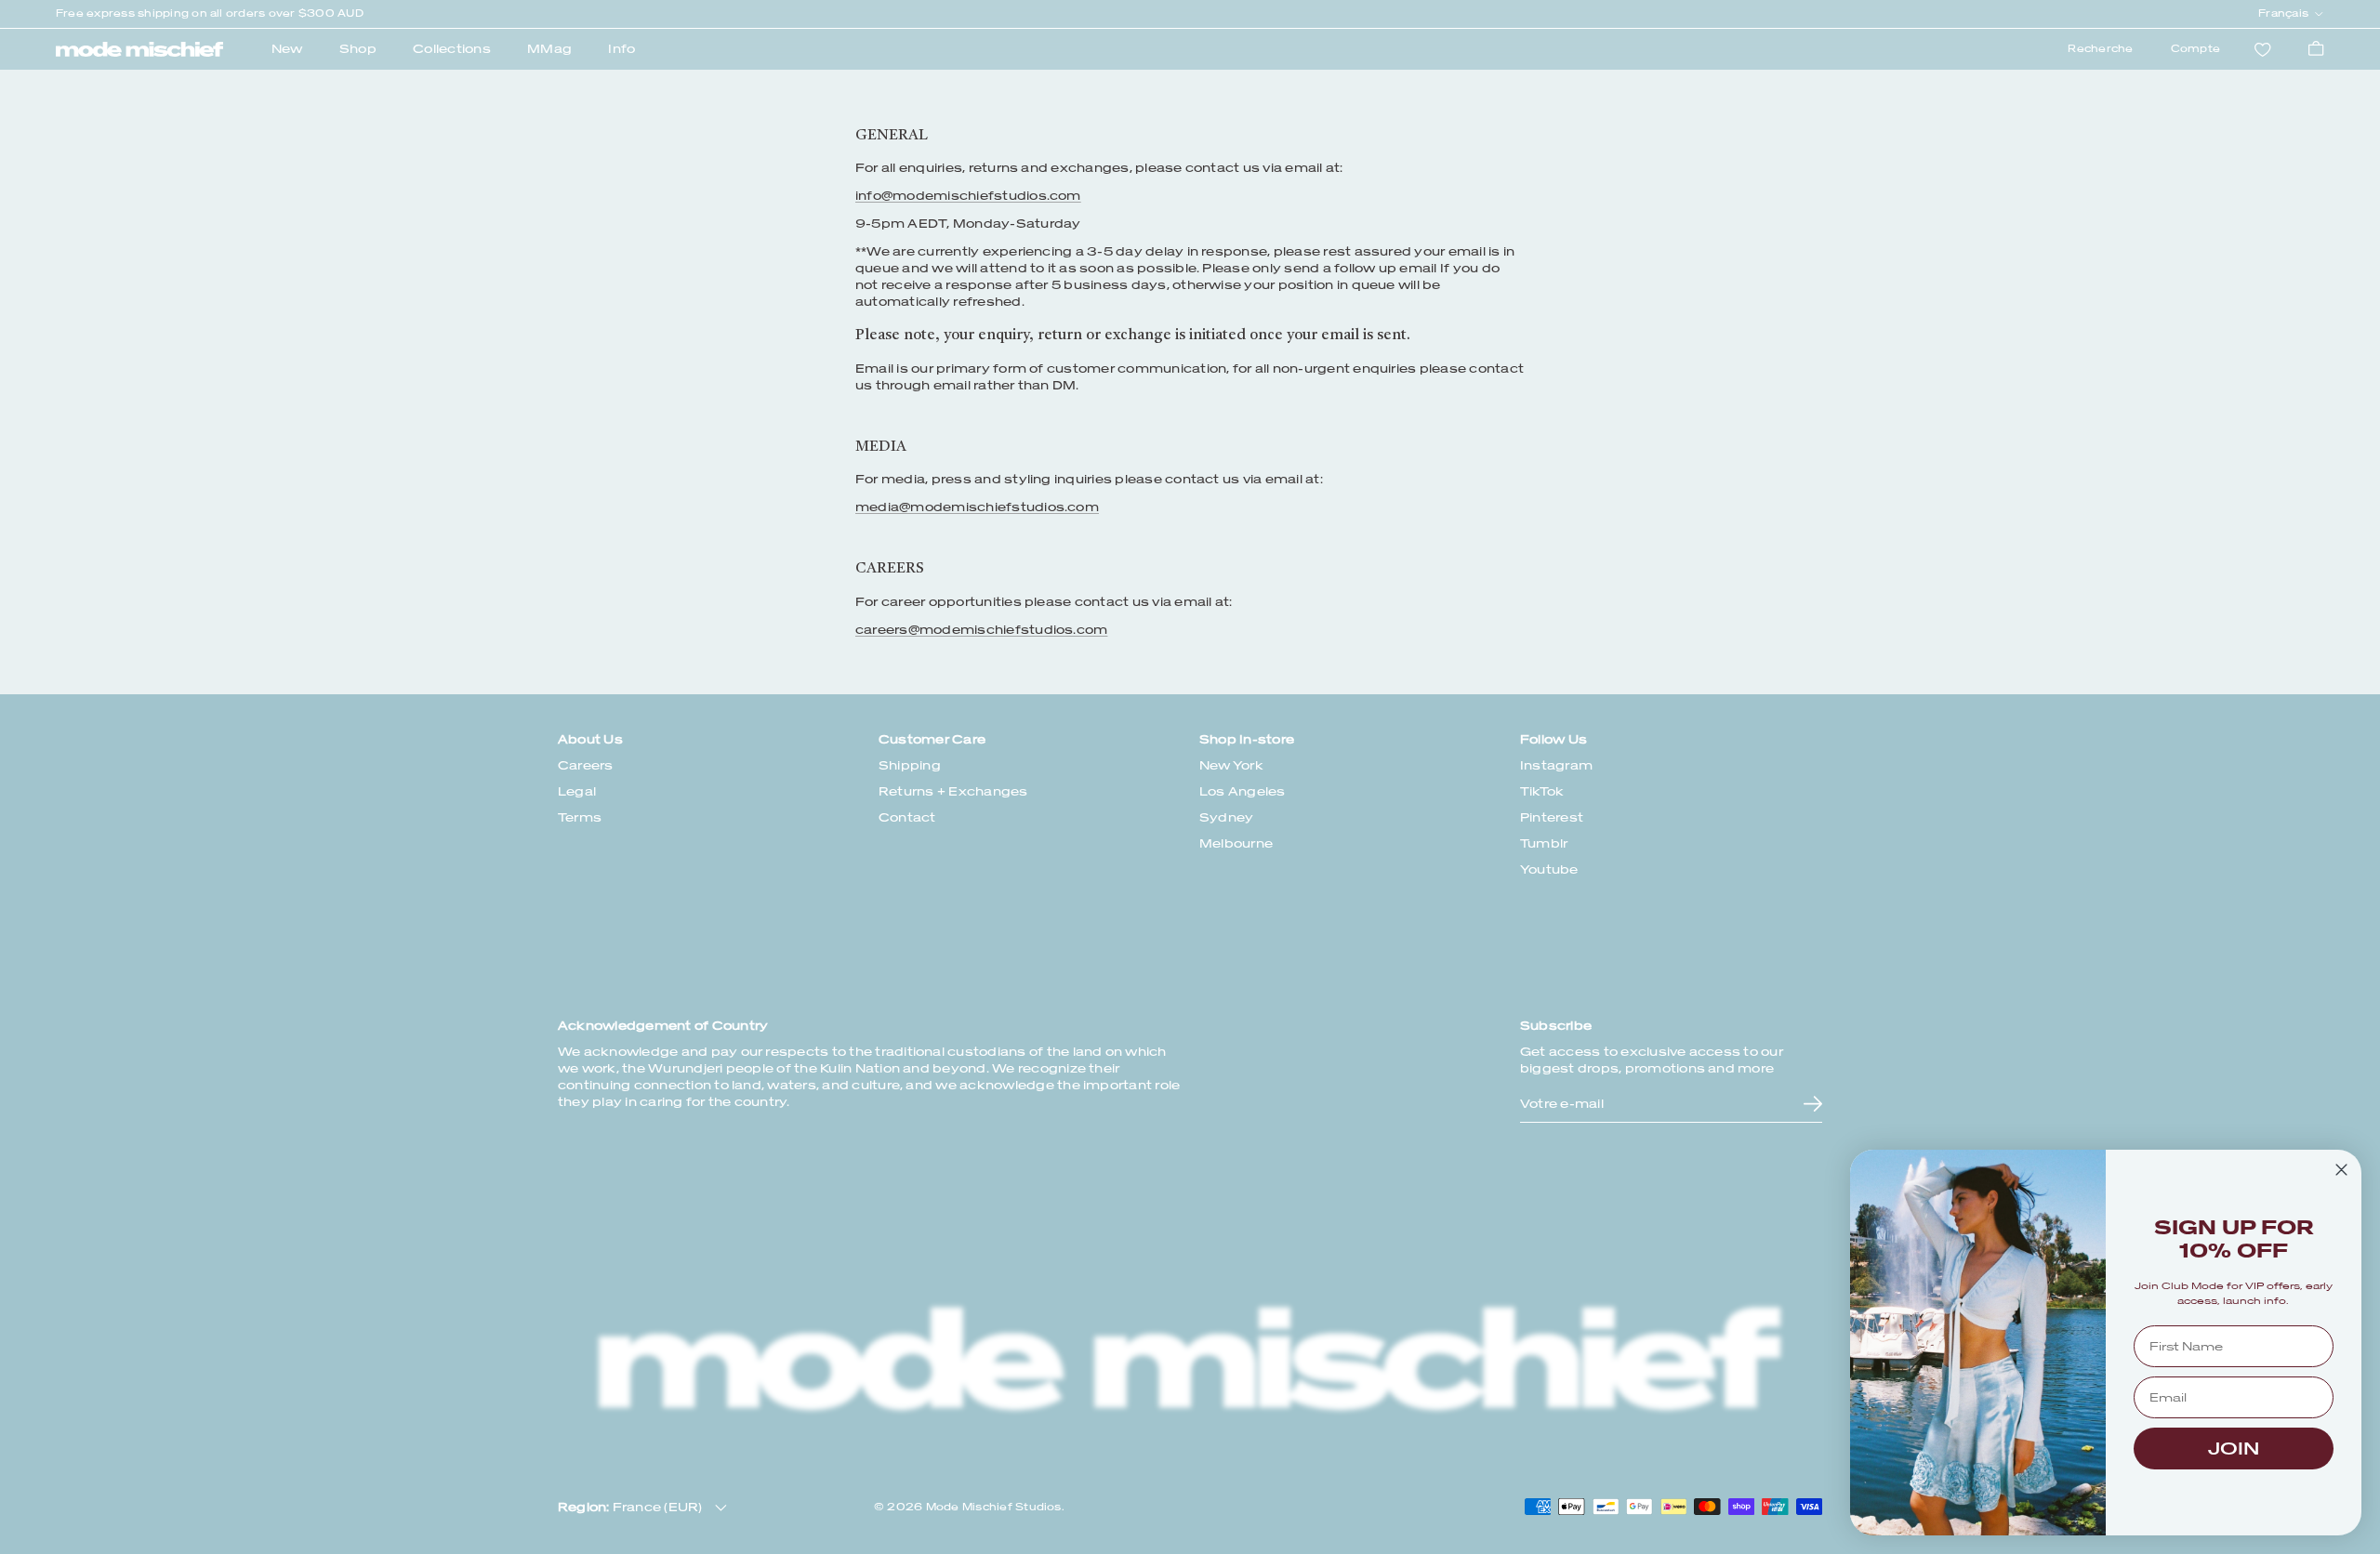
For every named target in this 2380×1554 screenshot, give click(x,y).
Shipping (910, 765)
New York (1231, 765)
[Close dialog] (2341, 1170)
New (287, 49)
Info (621, 49)
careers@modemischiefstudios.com (981, 630)
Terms (580, 817)
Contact (907, 817)
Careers (586, 765)
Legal (577, 791)
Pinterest (1552, 817)
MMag (549, 49)
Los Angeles (1243, 791)
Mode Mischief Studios (994, 1507)
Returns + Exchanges (953, 791)
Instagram (1556, 765)
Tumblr (1544, 843)
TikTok (1542, 791)
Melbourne (1236, 843)
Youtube (1549, 869)
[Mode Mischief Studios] (139, 49)
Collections (452, 49)
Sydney (1226, 817)
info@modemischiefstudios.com (968, 196)
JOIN (2234, 1449)
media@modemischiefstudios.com (977, 507)
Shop (358, 49)
